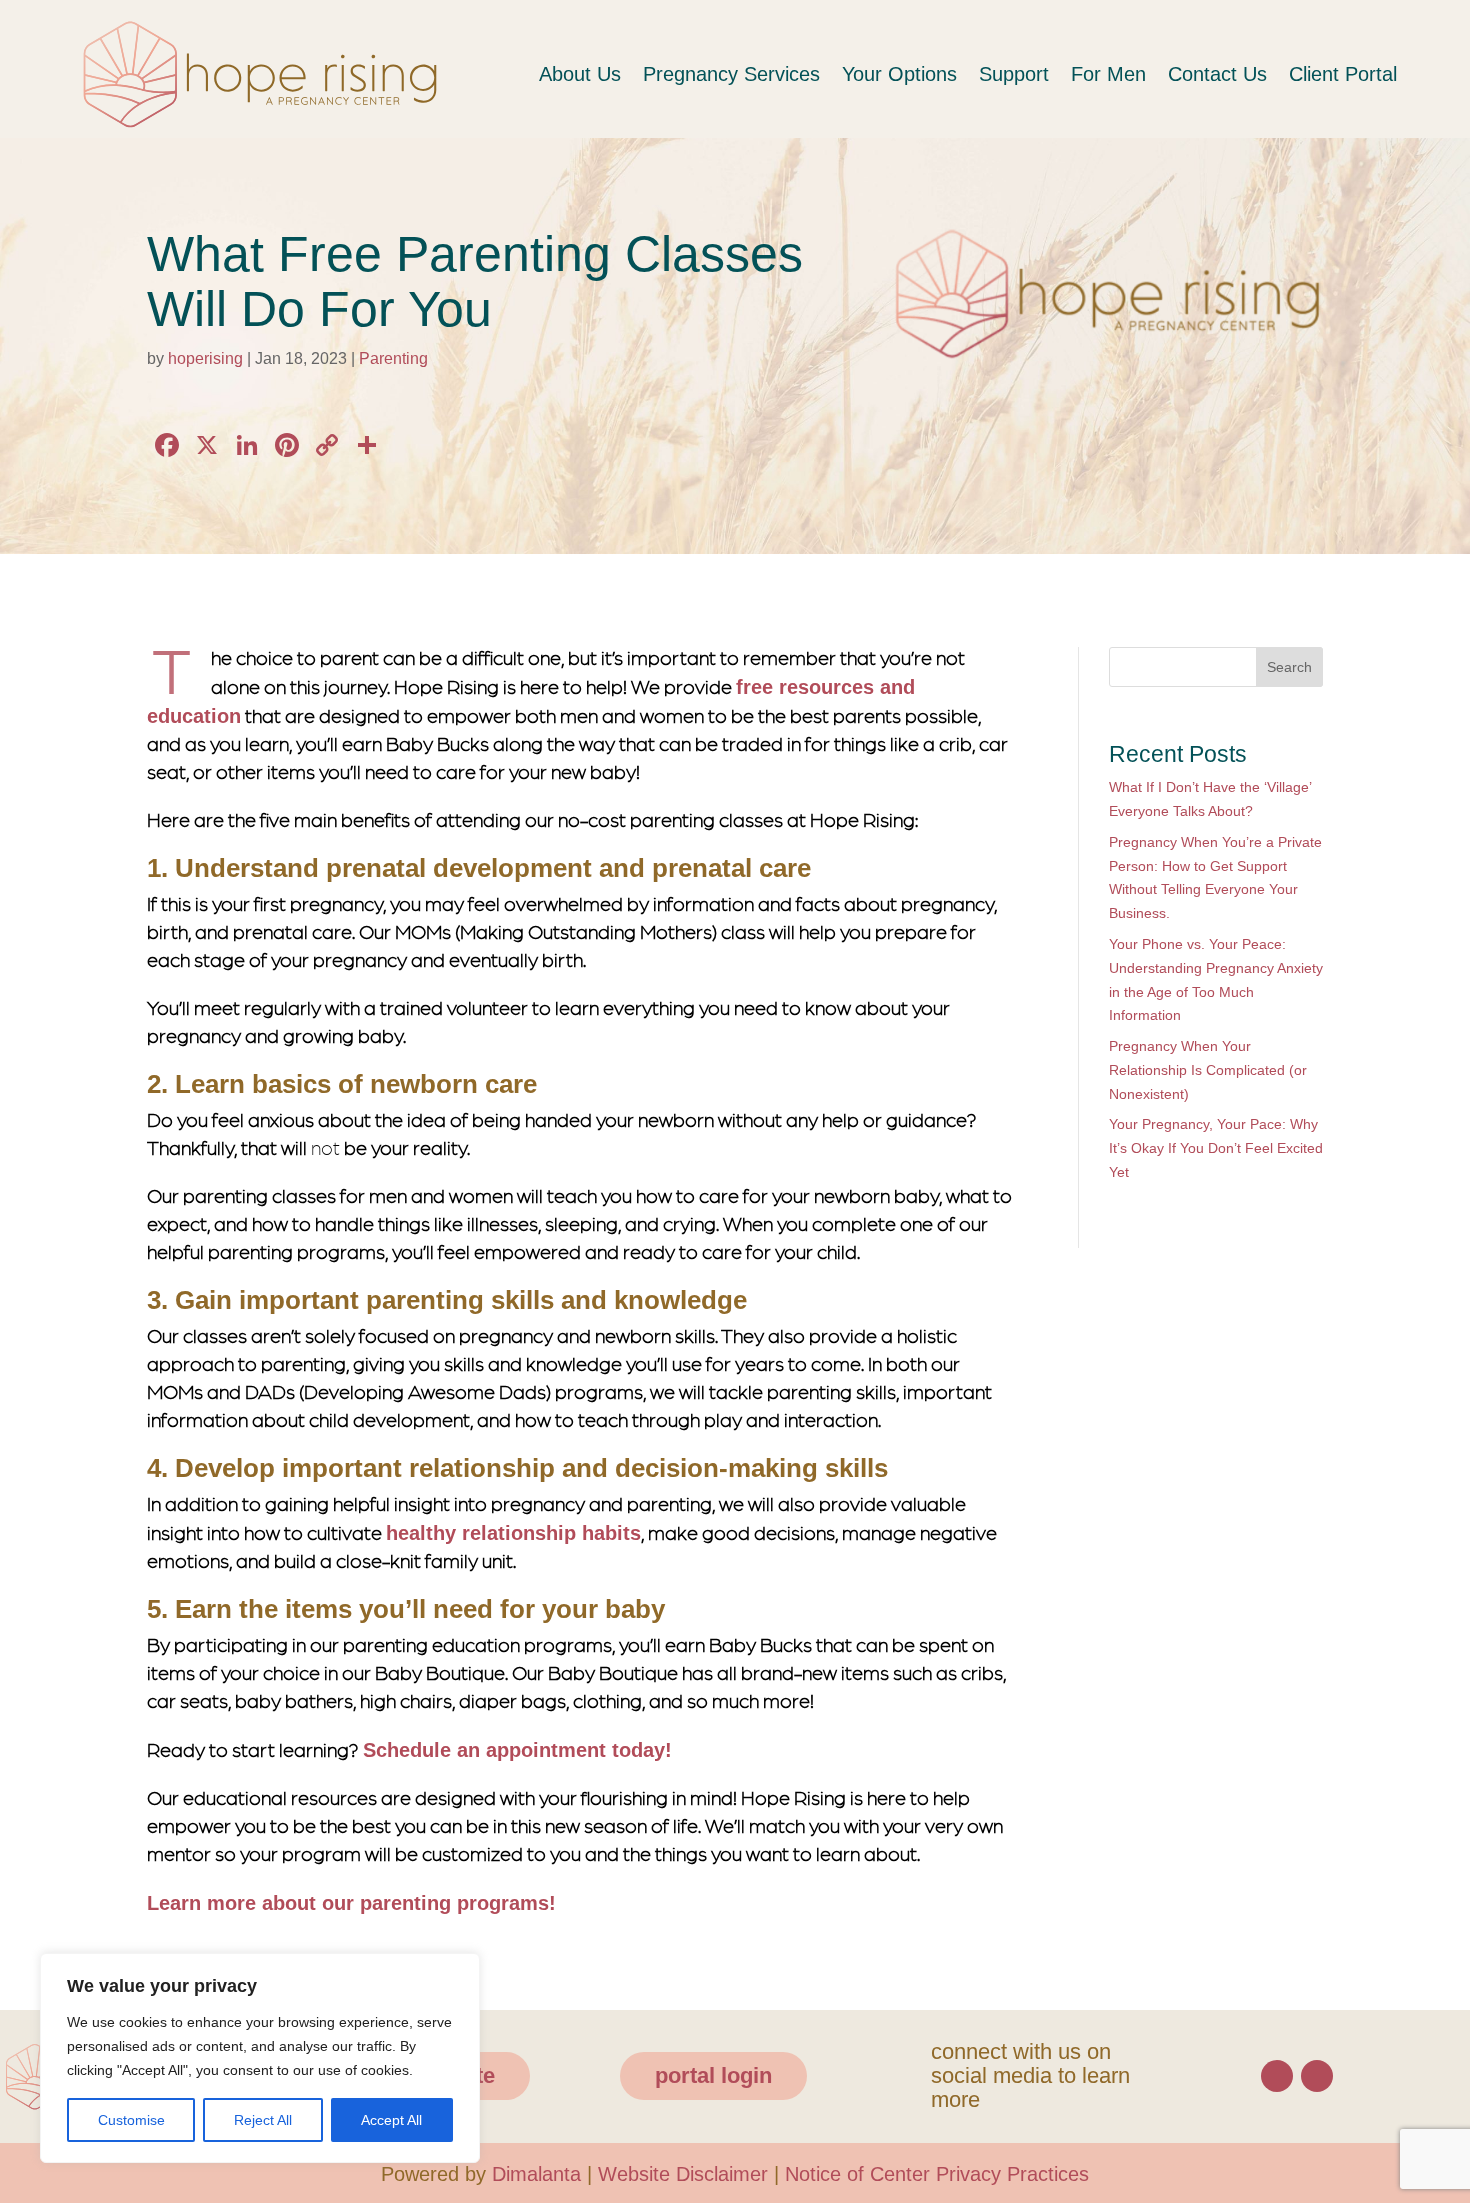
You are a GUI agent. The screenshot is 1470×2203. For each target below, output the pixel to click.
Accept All (390, 2120)
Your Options (874, 74)
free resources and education (874, 688)
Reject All (260, 2120)
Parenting (406, 358)
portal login (708, 2071)
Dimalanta (528, 2170)
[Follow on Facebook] (1277, 2072)
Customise (129, 2120)
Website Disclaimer (682, 2170)
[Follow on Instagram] (1317, 2072)
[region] (260, 2046)
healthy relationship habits (511, 1532)
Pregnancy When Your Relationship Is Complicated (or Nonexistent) (1216, 1071)
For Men (1091, 74)
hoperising (210, 358)
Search (1287, 667)
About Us (544, 74)
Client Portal (1337, 74)
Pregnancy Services (701, 74)
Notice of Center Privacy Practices (948, 2170)
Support (993, 74)
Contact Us (1203, 74)
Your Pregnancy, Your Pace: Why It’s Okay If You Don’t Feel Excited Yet (1213, 1149)
